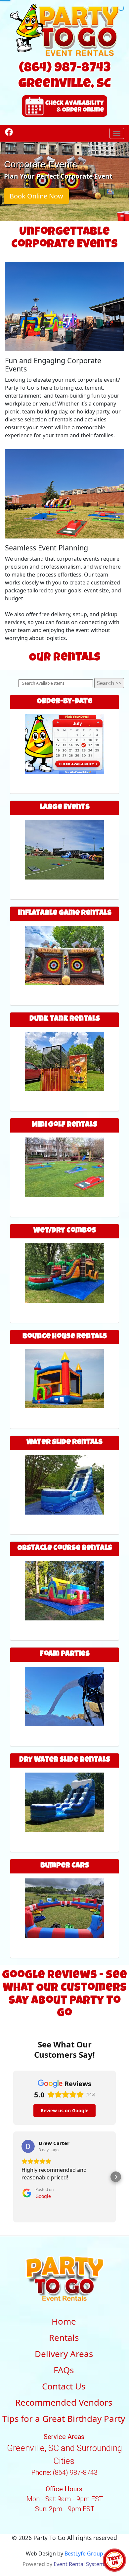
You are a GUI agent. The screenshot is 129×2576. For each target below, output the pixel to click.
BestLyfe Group (84, 2554)
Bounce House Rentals (65, 1337)
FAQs (64, 2370)
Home (64, 2321)
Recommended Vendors (64, 2402)
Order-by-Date (64, 702)
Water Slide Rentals (64, 1443)
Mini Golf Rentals (64, 1125)
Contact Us (64, 2386)
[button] (13, 2177)
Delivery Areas (64, 2354)
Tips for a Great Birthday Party (64, 2419)
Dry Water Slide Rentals (65, 1760)
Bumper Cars (65, 1866)
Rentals (64, 2338)
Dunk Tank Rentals (65, 1019)
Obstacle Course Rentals (65, 1549)
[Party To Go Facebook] (9, 132)
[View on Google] (28, 2146)
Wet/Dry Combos (65, 1231)
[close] (124, 2512)
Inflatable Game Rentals (65, 914)
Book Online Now (36, 196)
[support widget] (114, 2560)
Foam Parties (65, 1654)
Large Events (65, 808)
